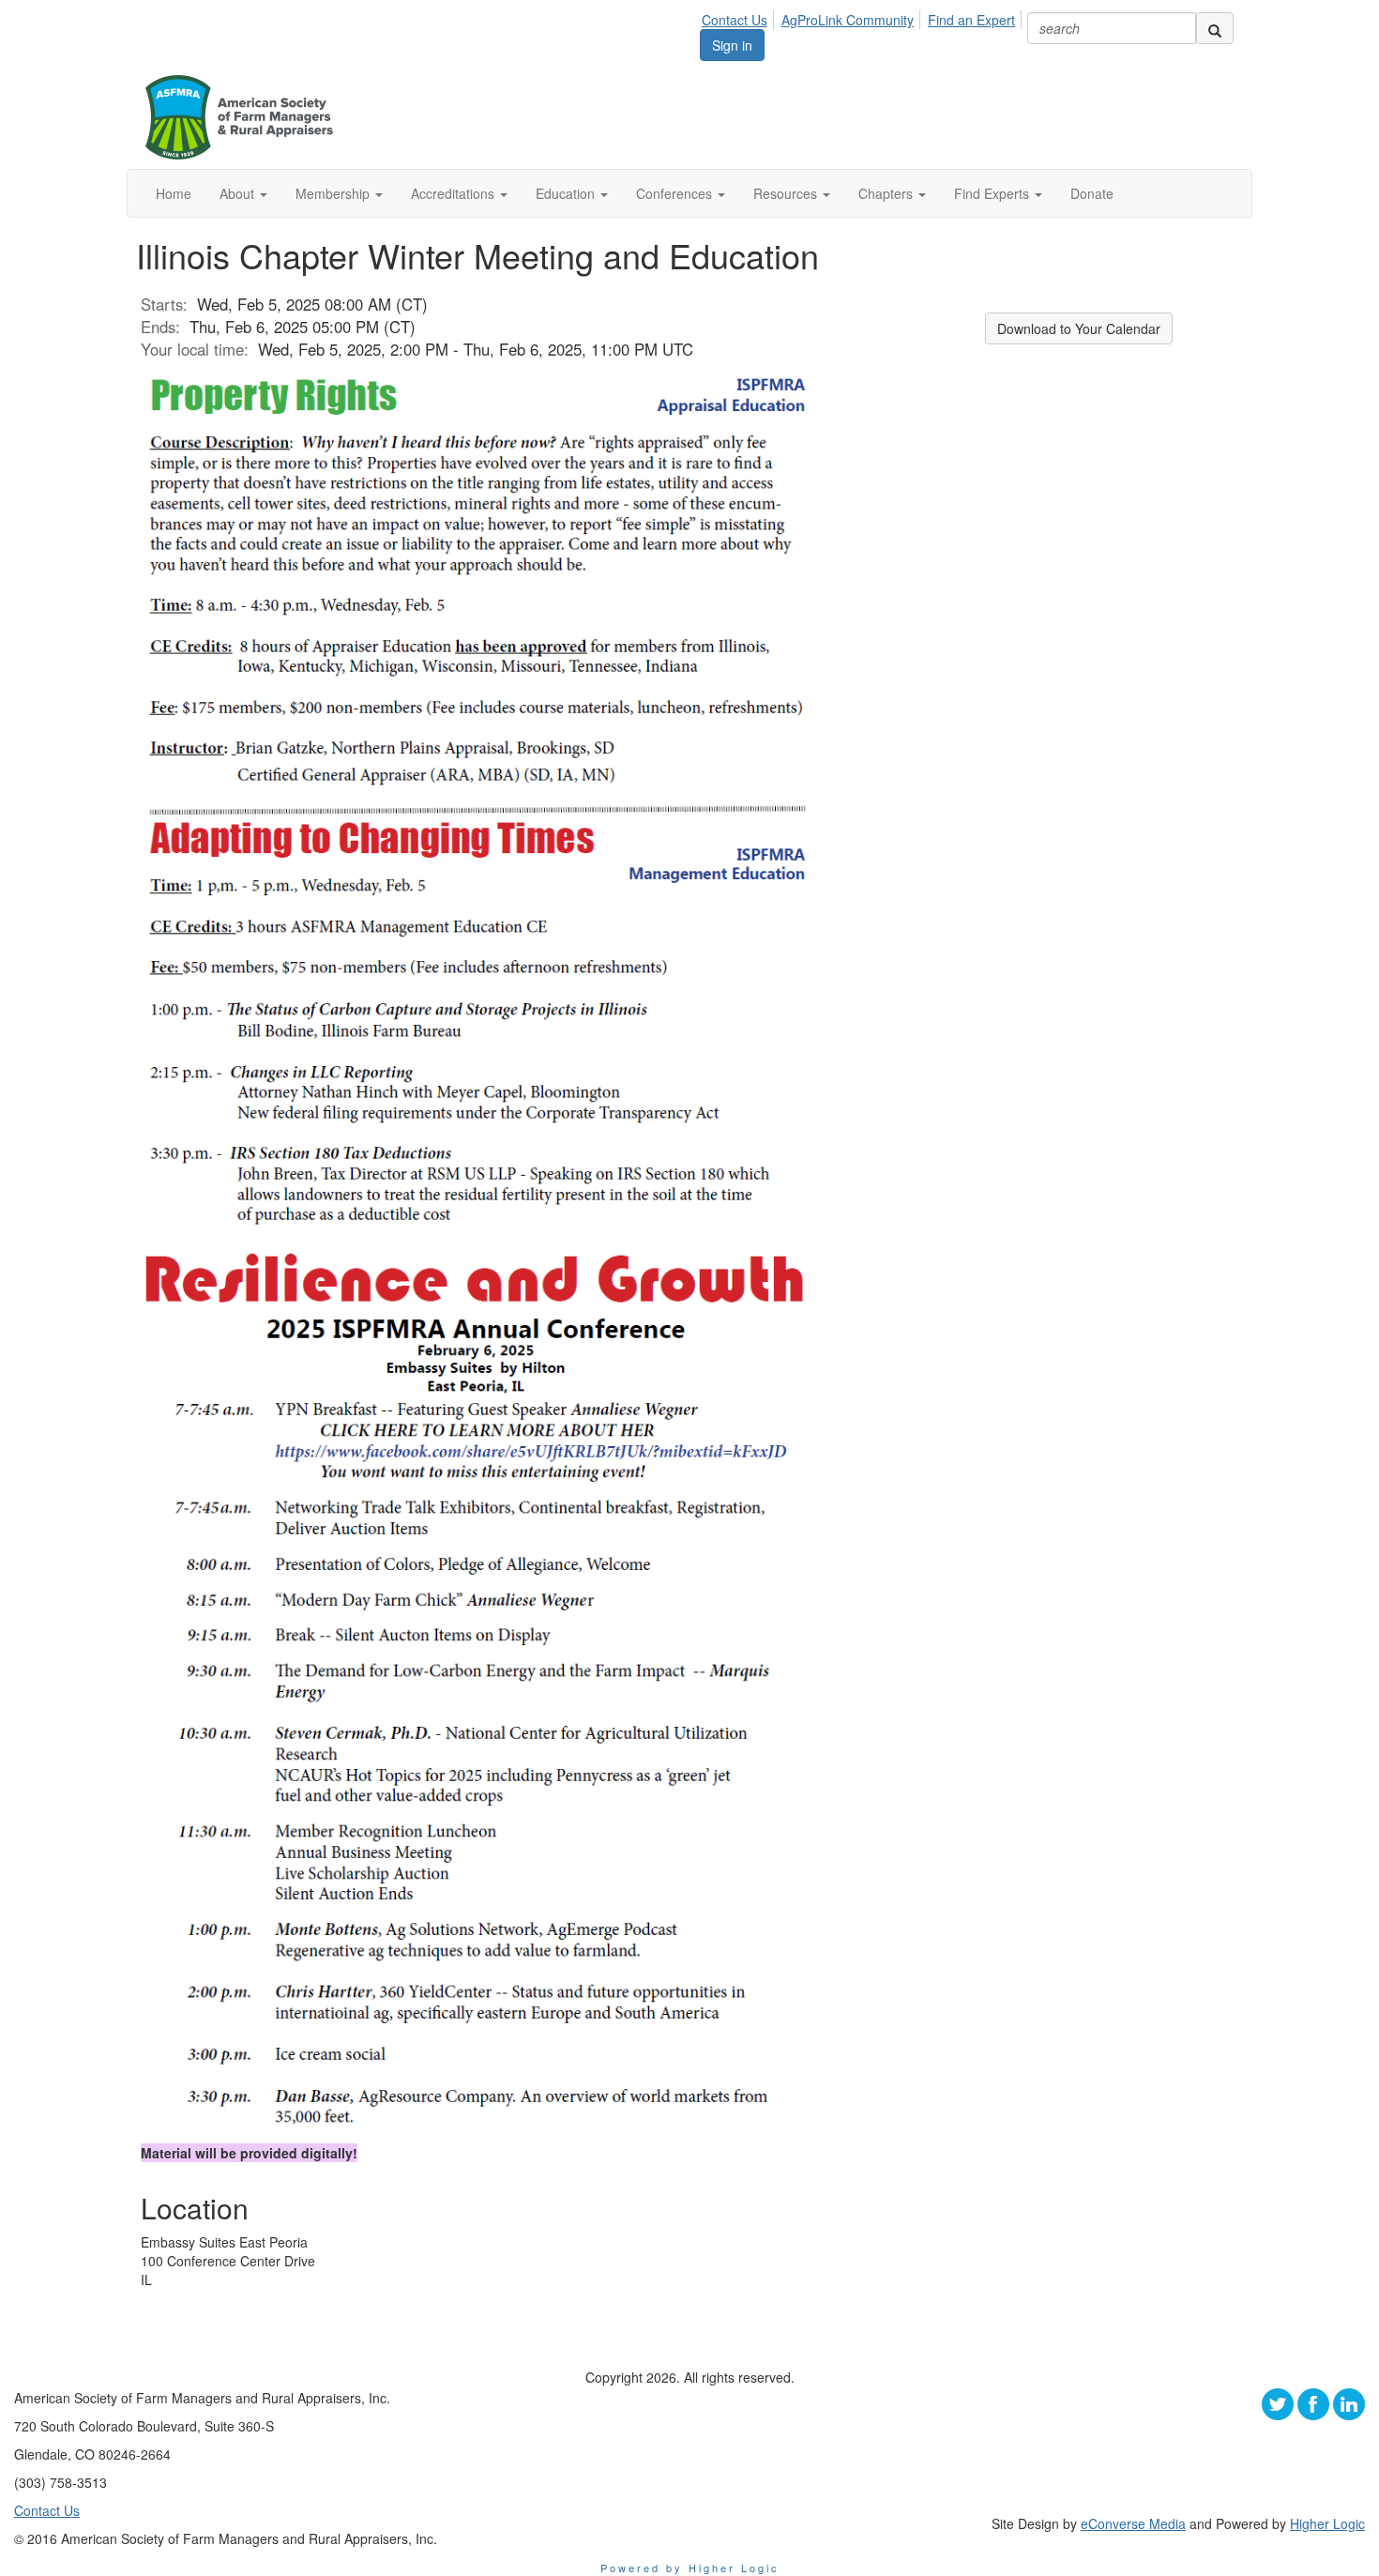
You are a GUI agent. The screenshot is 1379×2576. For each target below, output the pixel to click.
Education (567, 193)
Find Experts (993, 193)
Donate (1092, 193)
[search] (1215, 28)
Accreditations (455, 193)
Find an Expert (971, 20)
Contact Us (735, 20)
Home (174, 193)
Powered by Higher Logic (690, 2568)
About (239, 193)
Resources (787, 193)
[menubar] (864, 17)
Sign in (732, 45)
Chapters (887, 193)
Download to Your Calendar (1079, 328)
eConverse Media (1133, 2523)
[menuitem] (740, 17)
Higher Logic (1327, 2523)
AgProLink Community (848, 20)
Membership (334, 193)
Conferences (676, 193)
